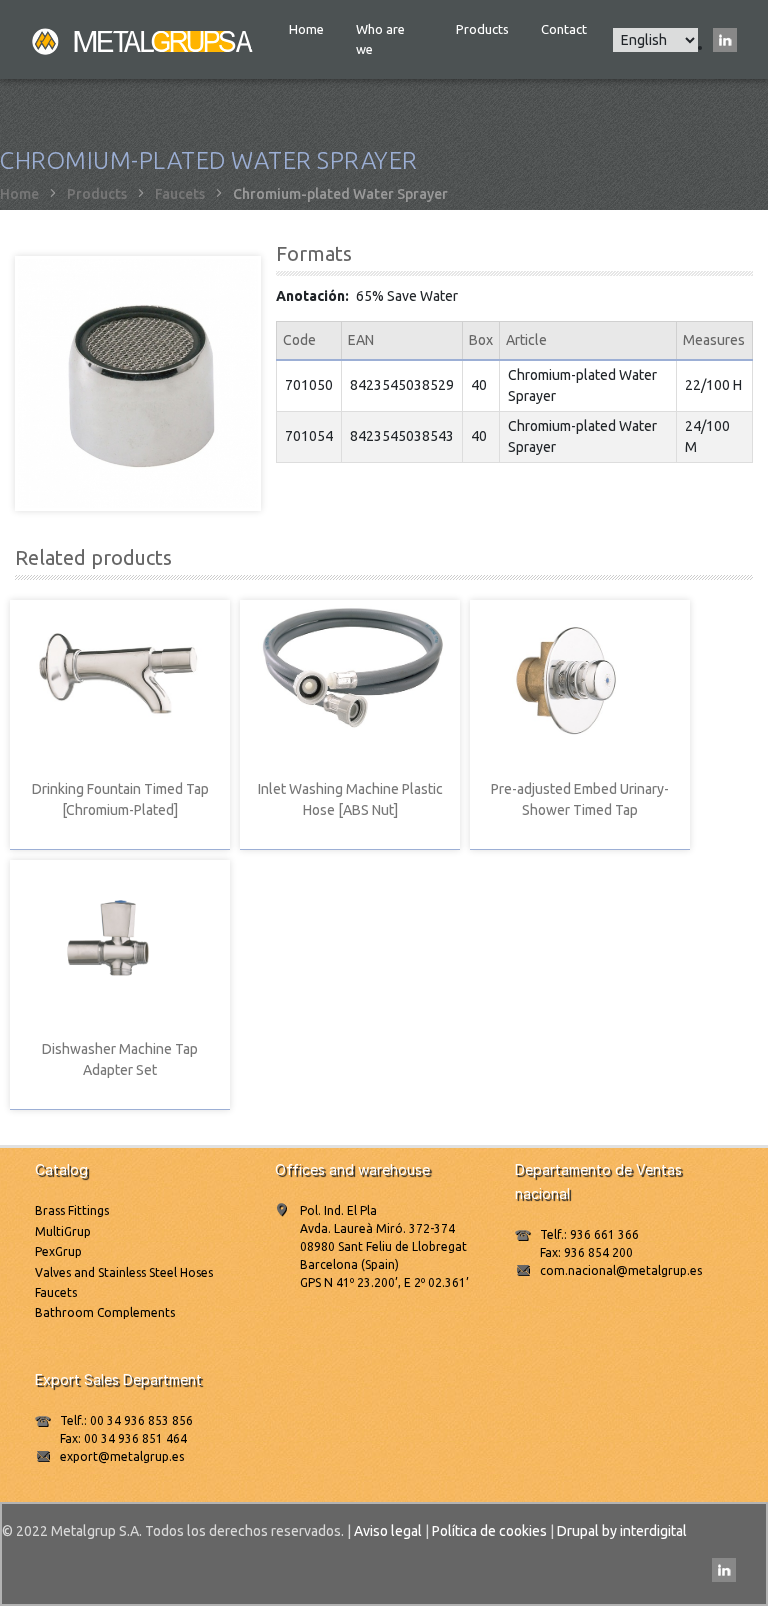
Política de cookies (489, 1531)
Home (306, 29)
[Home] (144, 40)
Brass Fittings (72, 1210)
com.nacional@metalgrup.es (621, 1270)
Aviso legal (388, 1531)
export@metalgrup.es (122, 1456)
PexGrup (58, 1251)
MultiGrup (63, 1231)
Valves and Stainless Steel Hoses (124, 1272)
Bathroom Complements (105, 1312)
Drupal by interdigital (622, 1531)
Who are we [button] (380, 39)
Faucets (180, 194)
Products (482, 29)
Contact (564, 29)
